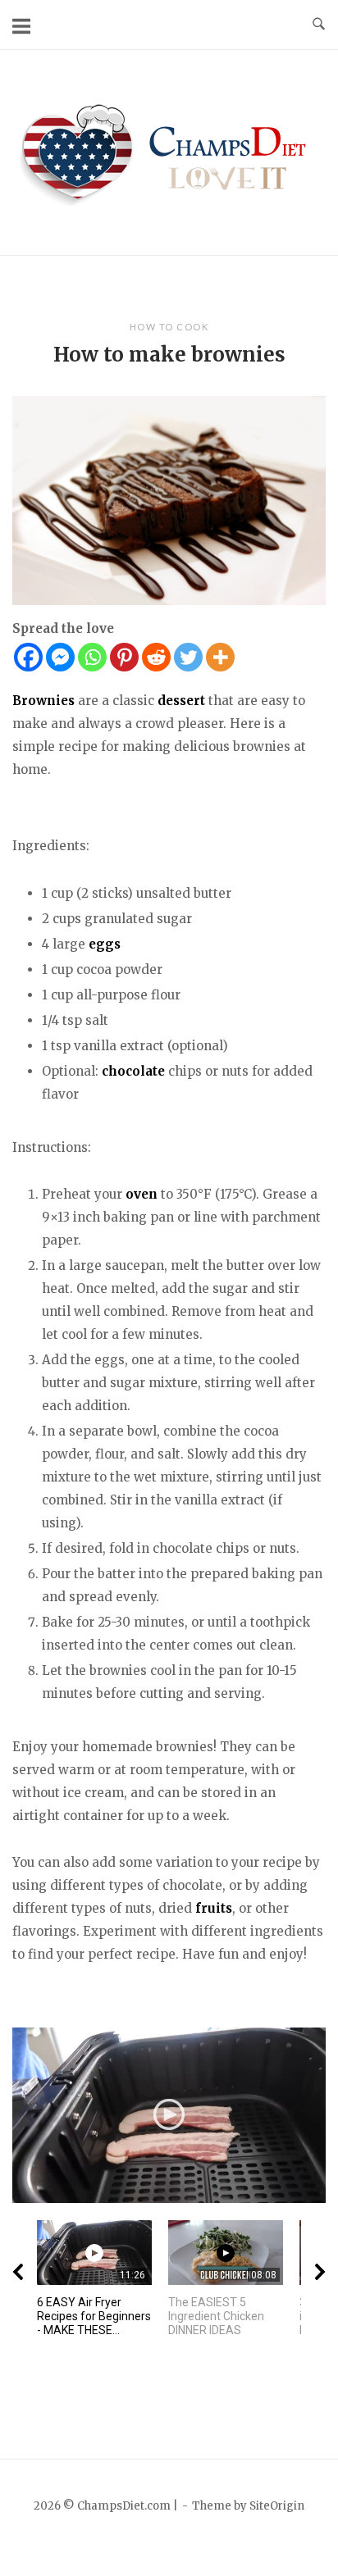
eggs (105, 944)
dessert (181, 701)
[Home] (169, 151)
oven (142, 1194)
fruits (214, 1908)
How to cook (169, 327)
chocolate (133, 1071)
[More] (220, 657)
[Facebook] (28, 657)
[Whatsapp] (92, 657)
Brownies (43, 701)
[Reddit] (156, 657)
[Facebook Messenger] (60, 657)
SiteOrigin (277, 2506)
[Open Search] (319, 25)
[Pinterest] (124, 657)
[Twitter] (188, 657)
